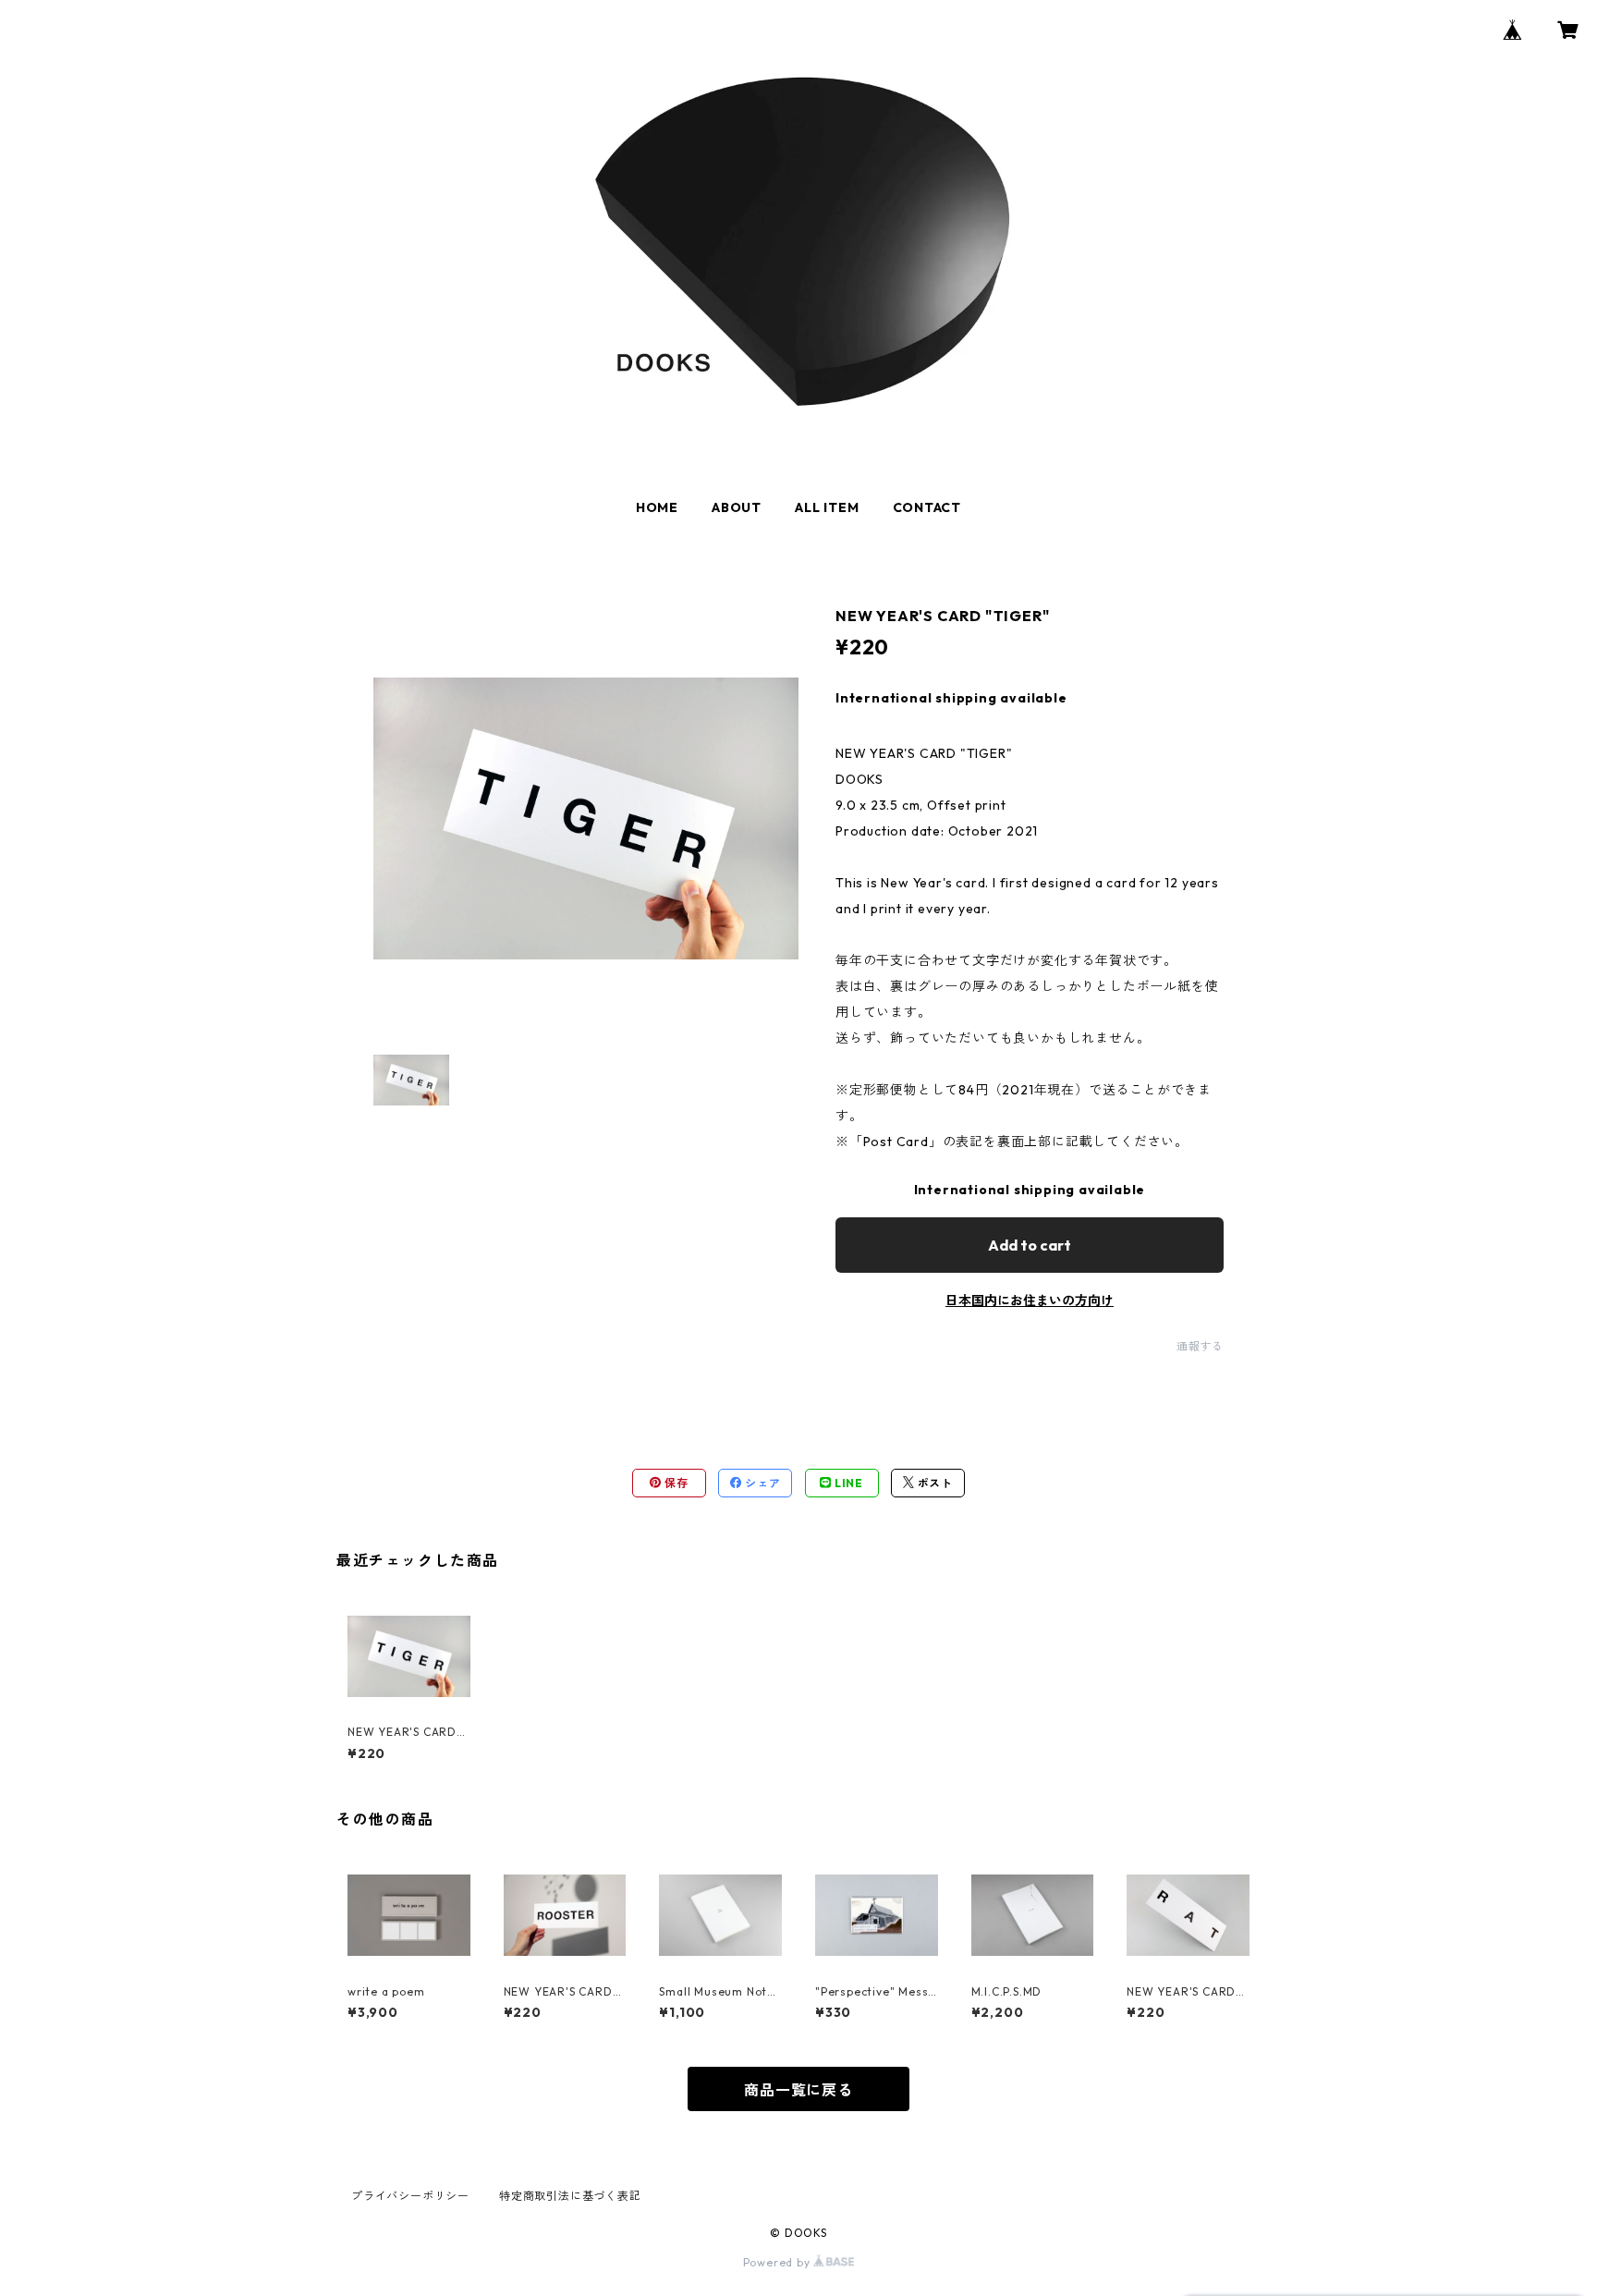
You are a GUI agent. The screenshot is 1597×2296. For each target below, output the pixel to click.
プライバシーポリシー (410, 2196)
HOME (657, 507)
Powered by (779, 2262)
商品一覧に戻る (798, 2090)
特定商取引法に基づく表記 (570, 2196)
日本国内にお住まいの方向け (1030, 1301)
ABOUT (737, 507)
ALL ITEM (827, 507)
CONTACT (927, 507)
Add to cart (1030, 1245)
